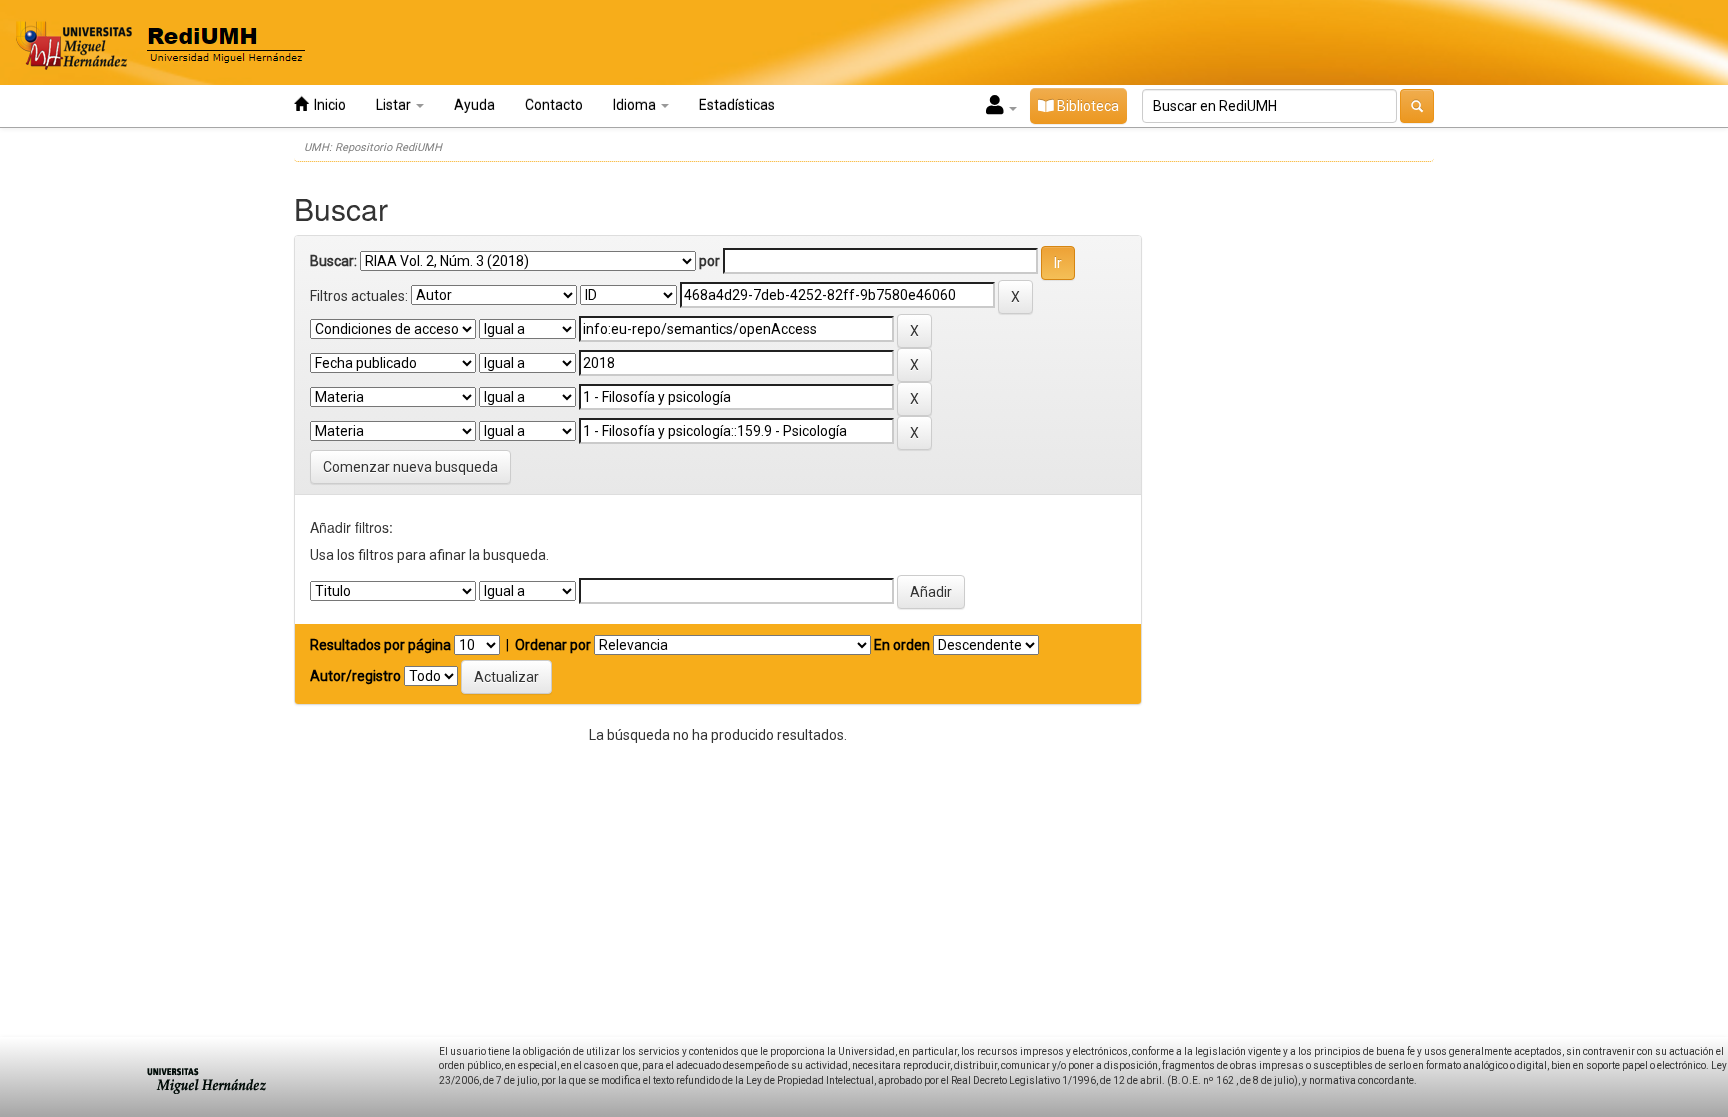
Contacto (554, 105)
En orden (902, 645)
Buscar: (333, 261)
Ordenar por (553, 645)
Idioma (636, 105)
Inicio (327, 105)
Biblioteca (1086, 106)
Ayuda (474, 105)
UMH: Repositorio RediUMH (373, 147)
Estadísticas (737, 105)
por (709, 261)
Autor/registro (355, 676)
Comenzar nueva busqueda (410, 467)
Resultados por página (380, 645)
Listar (395, 105)
